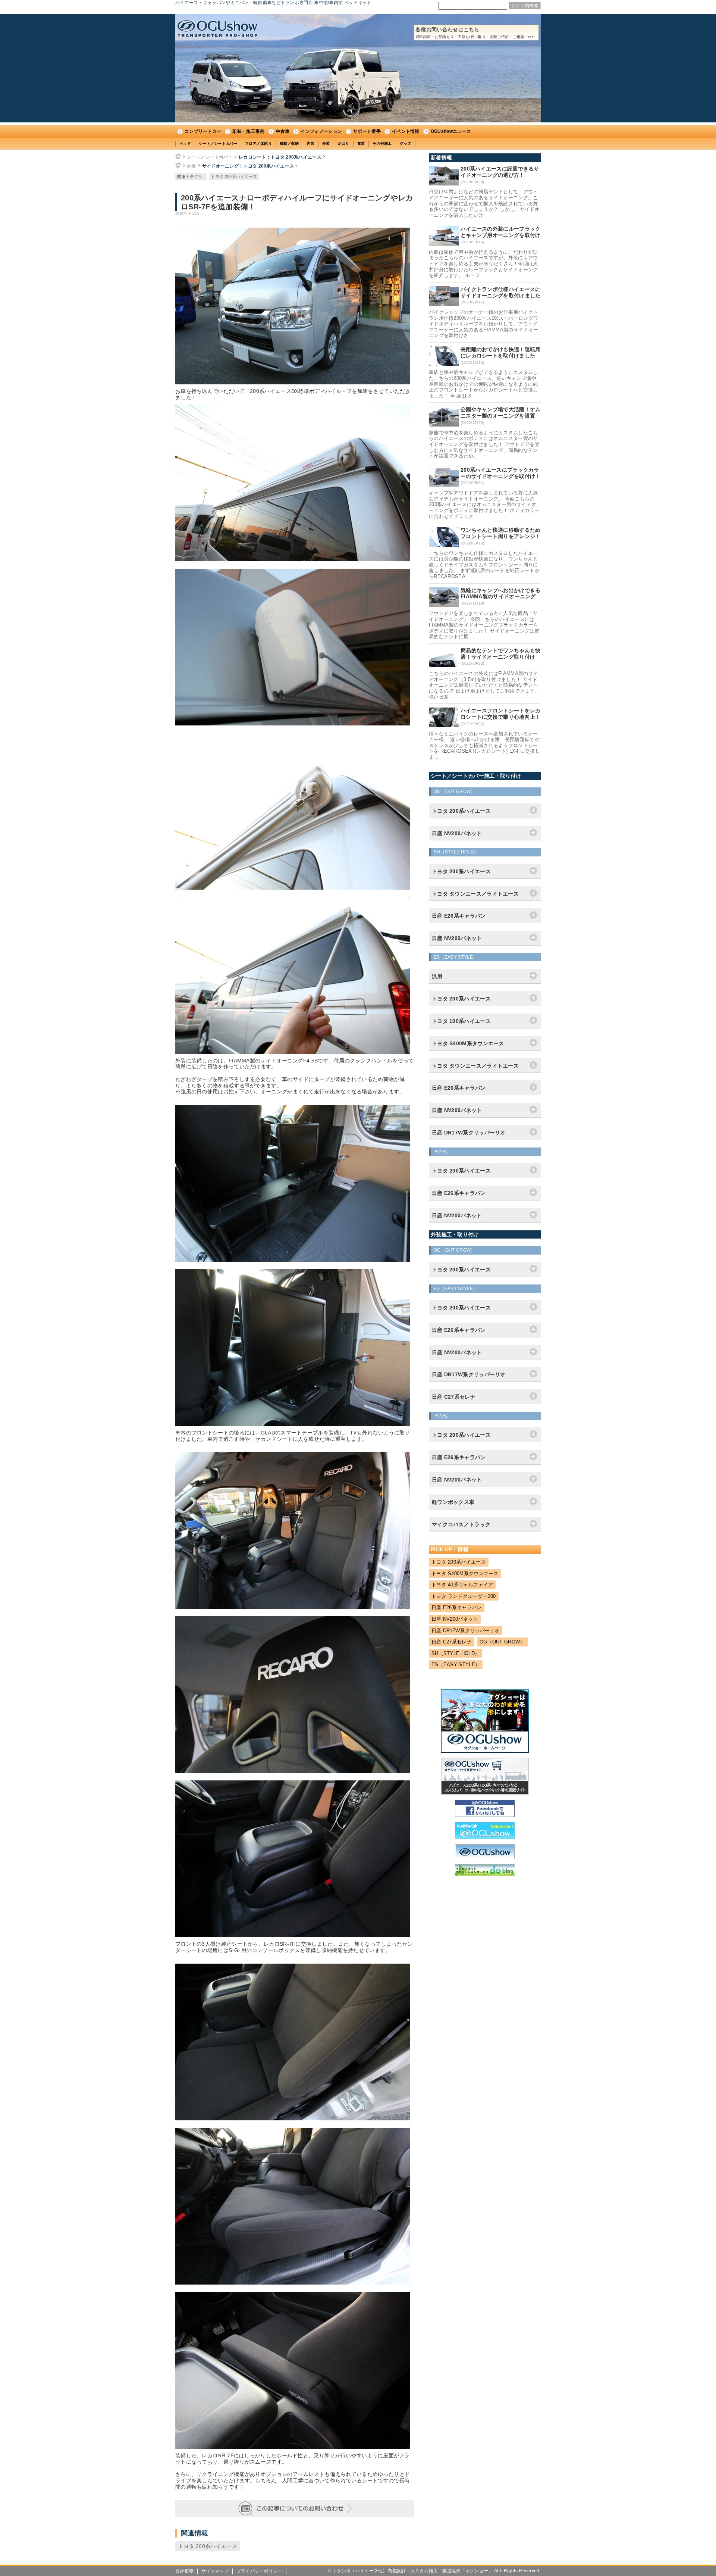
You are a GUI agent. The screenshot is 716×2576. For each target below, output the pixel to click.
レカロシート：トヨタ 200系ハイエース (280, 157)
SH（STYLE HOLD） (456, 1653)
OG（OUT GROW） (502, 1642)
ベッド (185, 143)
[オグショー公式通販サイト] (485, 1793)
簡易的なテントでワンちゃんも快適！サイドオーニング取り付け (501, 654)
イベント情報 (406, 131)
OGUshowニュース (451, 131)
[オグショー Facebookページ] (485, 1815)
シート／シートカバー (218, 143)
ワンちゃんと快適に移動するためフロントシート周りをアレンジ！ (501, 533)
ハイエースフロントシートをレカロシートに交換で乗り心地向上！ (501, 714)
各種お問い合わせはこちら (476, 33)
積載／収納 (289, 143)
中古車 (283, 131)
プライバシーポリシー (259, 2571)
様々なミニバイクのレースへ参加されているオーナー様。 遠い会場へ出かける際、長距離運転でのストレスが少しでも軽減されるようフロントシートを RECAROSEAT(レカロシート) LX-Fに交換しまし (484, 745)
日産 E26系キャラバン (457, 1607)
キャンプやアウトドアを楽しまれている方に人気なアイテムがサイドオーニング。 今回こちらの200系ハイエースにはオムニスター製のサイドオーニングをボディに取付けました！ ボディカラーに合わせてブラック (484, 504)
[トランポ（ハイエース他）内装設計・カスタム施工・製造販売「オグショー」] (217, 29)
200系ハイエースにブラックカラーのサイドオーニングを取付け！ (501, 473)
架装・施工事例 (248, 131)
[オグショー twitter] (485, 1837)
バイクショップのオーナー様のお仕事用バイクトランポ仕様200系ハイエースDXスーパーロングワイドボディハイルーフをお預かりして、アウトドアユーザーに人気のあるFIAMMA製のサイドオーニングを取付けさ (483, 324)
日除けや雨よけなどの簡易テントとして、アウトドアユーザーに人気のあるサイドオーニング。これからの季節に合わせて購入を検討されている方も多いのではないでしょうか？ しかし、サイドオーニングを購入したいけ (484, 203)
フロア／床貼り (258, 143)
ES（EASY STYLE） (456, 1665)
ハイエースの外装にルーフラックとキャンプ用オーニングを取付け (501, 232)
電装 (361, 143)
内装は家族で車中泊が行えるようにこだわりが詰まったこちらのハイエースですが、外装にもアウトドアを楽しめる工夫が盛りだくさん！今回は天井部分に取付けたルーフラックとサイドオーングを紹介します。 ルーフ (483, 264)
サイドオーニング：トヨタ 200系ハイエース (248, 166)
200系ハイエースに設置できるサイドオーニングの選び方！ (500, 172)
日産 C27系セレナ (452, 1642)
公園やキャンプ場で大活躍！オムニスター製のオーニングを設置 (501, 413)
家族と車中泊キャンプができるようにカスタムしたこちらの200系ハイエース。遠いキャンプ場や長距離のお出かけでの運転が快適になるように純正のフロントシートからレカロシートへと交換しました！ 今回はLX (483, 384)
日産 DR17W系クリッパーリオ (466, 1631)
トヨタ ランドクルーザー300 (464, 1596)
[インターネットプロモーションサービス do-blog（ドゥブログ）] (485, 1874)
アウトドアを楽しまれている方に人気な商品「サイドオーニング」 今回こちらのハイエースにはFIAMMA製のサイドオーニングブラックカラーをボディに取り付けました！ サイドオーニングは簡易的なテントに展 (484, 625)
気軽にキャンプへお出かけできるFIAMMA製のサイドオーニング (501, 594)
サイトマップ (215, 2571)
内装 (311, 143)
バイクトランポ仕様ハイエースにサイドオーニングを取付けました (501, 292)
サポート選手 (367, 131)
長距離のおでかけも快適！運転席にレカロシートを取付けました (501, 352)
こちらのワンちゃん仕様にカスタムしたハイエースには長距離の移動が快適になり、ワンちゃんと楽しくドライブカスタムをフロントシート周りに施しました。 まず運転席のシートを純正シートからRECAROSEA (484, 565)
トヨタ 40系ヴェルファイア (462, 1585)
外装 (326, 143)
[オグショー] (485, 1857)
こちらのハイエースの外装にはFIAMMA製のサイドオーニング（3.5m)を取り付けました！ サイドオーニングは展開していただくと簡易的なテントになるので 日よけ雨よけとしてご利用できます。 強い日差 (484, 685)
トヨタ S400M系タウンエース (465, 1573)
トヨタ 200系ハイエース (234, 177)
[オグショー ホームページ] (485, 1751)
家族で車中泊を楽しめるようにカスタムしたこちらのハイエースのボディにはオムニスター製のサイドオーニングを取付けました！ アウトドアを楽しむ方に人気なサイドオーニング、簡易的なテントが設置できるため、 (484, 444)
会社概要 (184, 2571)
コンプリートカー (203, 131)
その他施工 (382, 143)
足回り (344, 143)
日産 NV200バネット (455, 1619)
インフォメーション (321, 131)
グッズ (406, 143)
